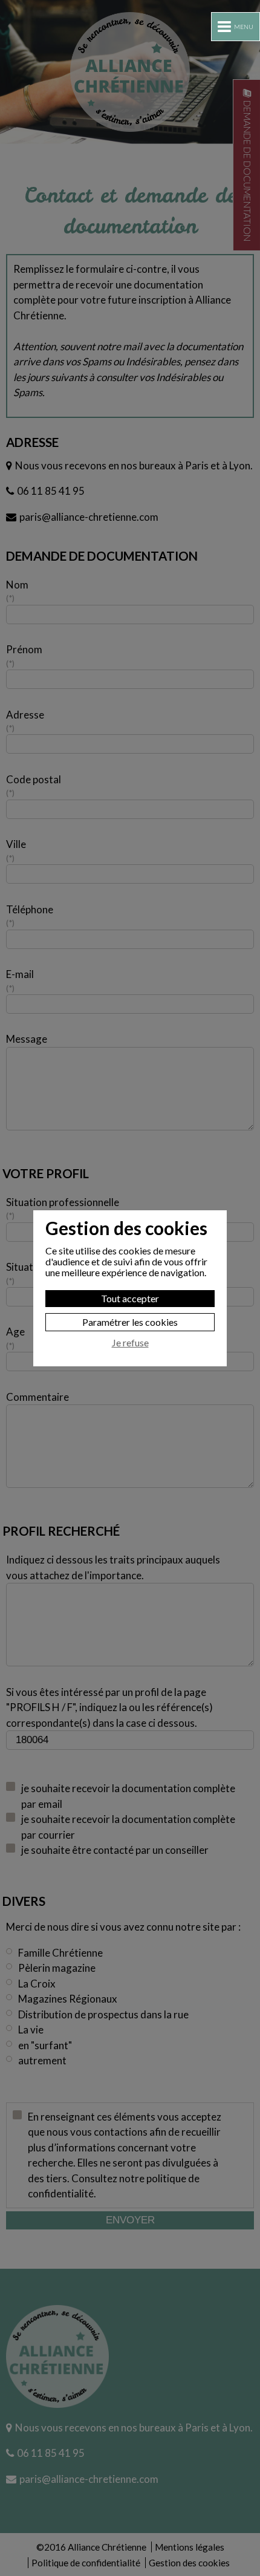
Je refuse (130, 1343)
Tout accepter (130, 1298)
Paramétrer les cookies (130, 1322)
